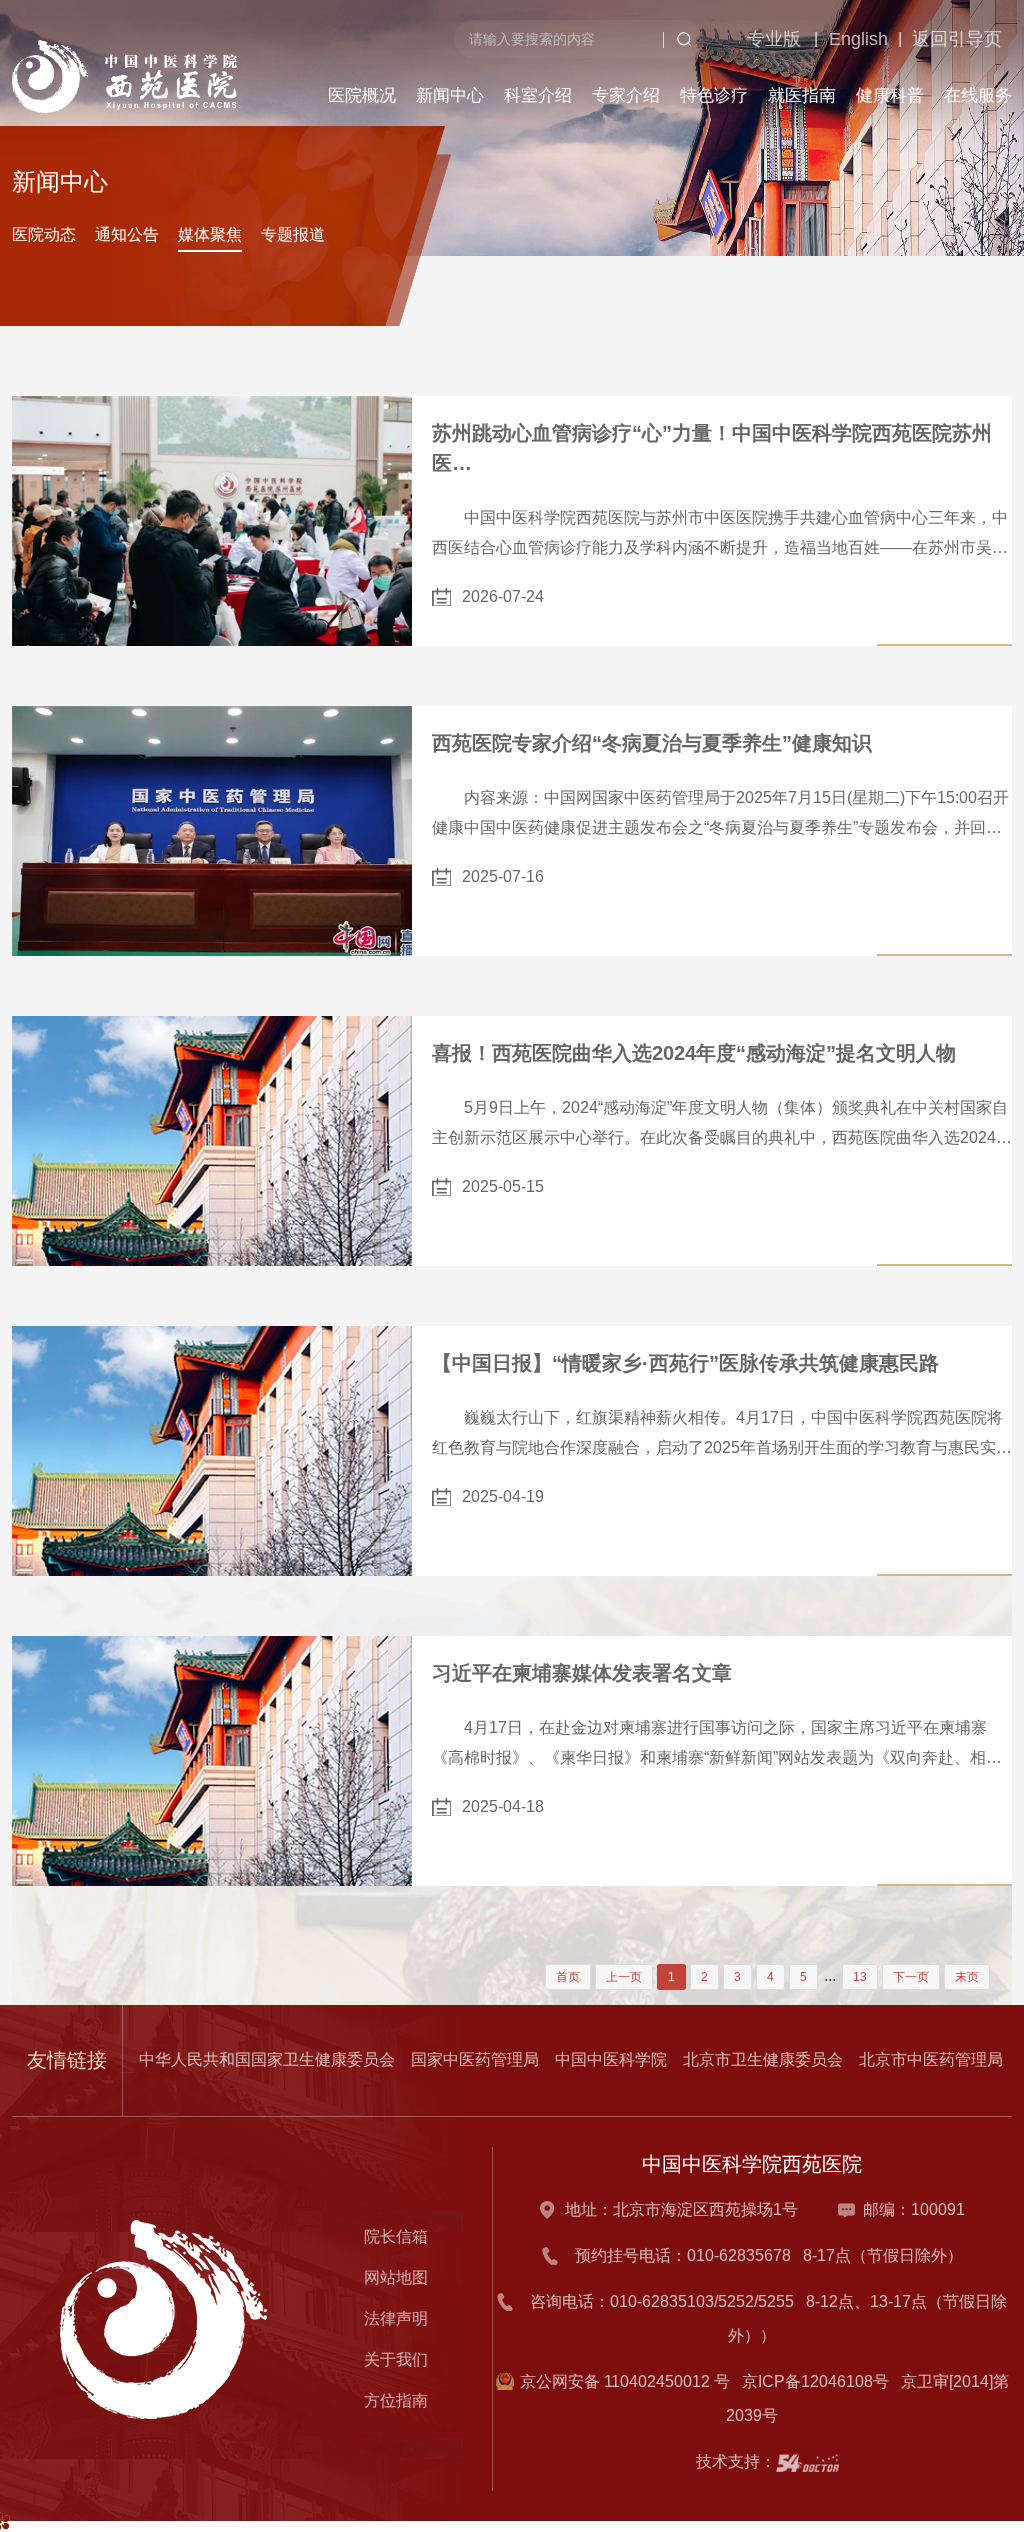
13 (860, 1977)
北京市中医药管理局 (931, 2059)
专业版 (733, 151)
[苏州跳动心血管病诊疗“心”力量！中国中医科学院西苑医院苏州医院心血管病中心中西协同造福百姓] (212, 521)
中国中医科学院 (611, 2059)
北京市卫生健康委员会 (763, 2059)
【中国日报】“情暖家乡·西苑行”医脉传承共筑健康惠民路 (685, 1363)
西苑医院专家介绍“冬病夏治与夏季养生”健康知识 (652, 743)
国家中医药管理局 (475, 2059)
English (823, 151)
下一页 (911, 1977)
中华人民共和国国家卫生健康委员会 (267, 2059)
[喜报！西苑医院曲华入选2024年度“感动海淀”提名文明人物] (212, 1141)
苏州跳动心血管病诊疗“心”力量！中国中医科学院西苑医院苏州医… (712, 448)
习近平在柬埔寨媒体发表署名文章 (582, 1673)
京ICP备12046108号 (819, 2381)
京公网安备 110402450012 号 (625, 2381)
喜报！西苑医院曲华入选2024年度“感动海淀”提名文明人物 (694, 1053)
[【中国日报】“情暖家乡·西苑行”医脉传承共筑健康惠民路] (212, 1451)
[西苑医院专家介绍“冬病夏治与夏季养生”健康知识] (212, 831)
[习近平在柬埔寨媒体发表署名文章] (212, 1761)
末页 (967, 1977)
